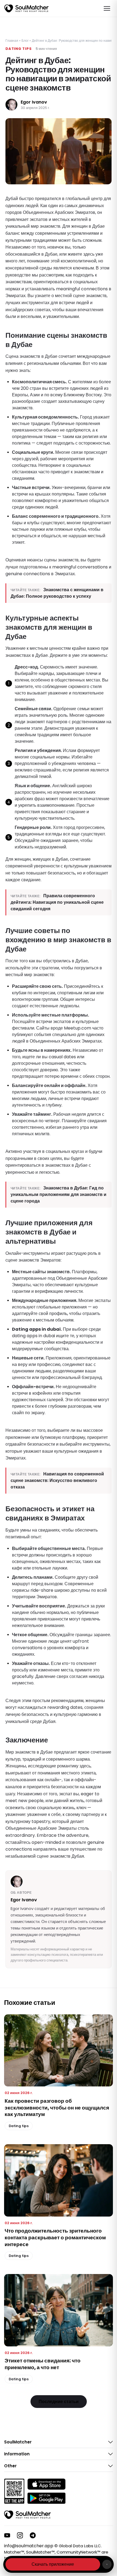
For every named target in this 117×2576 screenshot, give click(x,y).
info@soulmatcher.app (29, 2546)
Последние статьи (59, 2402)
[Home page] (27, 8)
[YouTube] (7, 2535)
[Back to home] (27, 2515)
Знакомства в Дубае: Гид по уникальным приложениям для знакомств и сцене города (59, 1194)
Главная (12, 41)
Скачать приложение (53, 2564)
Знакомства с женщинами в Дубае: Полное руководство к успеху (57, 593)
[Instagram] (20, 2535)
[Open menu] (107, 8)
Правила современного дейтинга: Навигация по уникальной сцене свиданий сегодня (57, 902)
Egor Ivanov (34, 102)
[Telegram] (33, 2535)
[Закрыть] (107, 2564)
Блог (25, 41)
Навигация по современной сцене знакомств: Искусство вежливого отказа (57, 1480)
